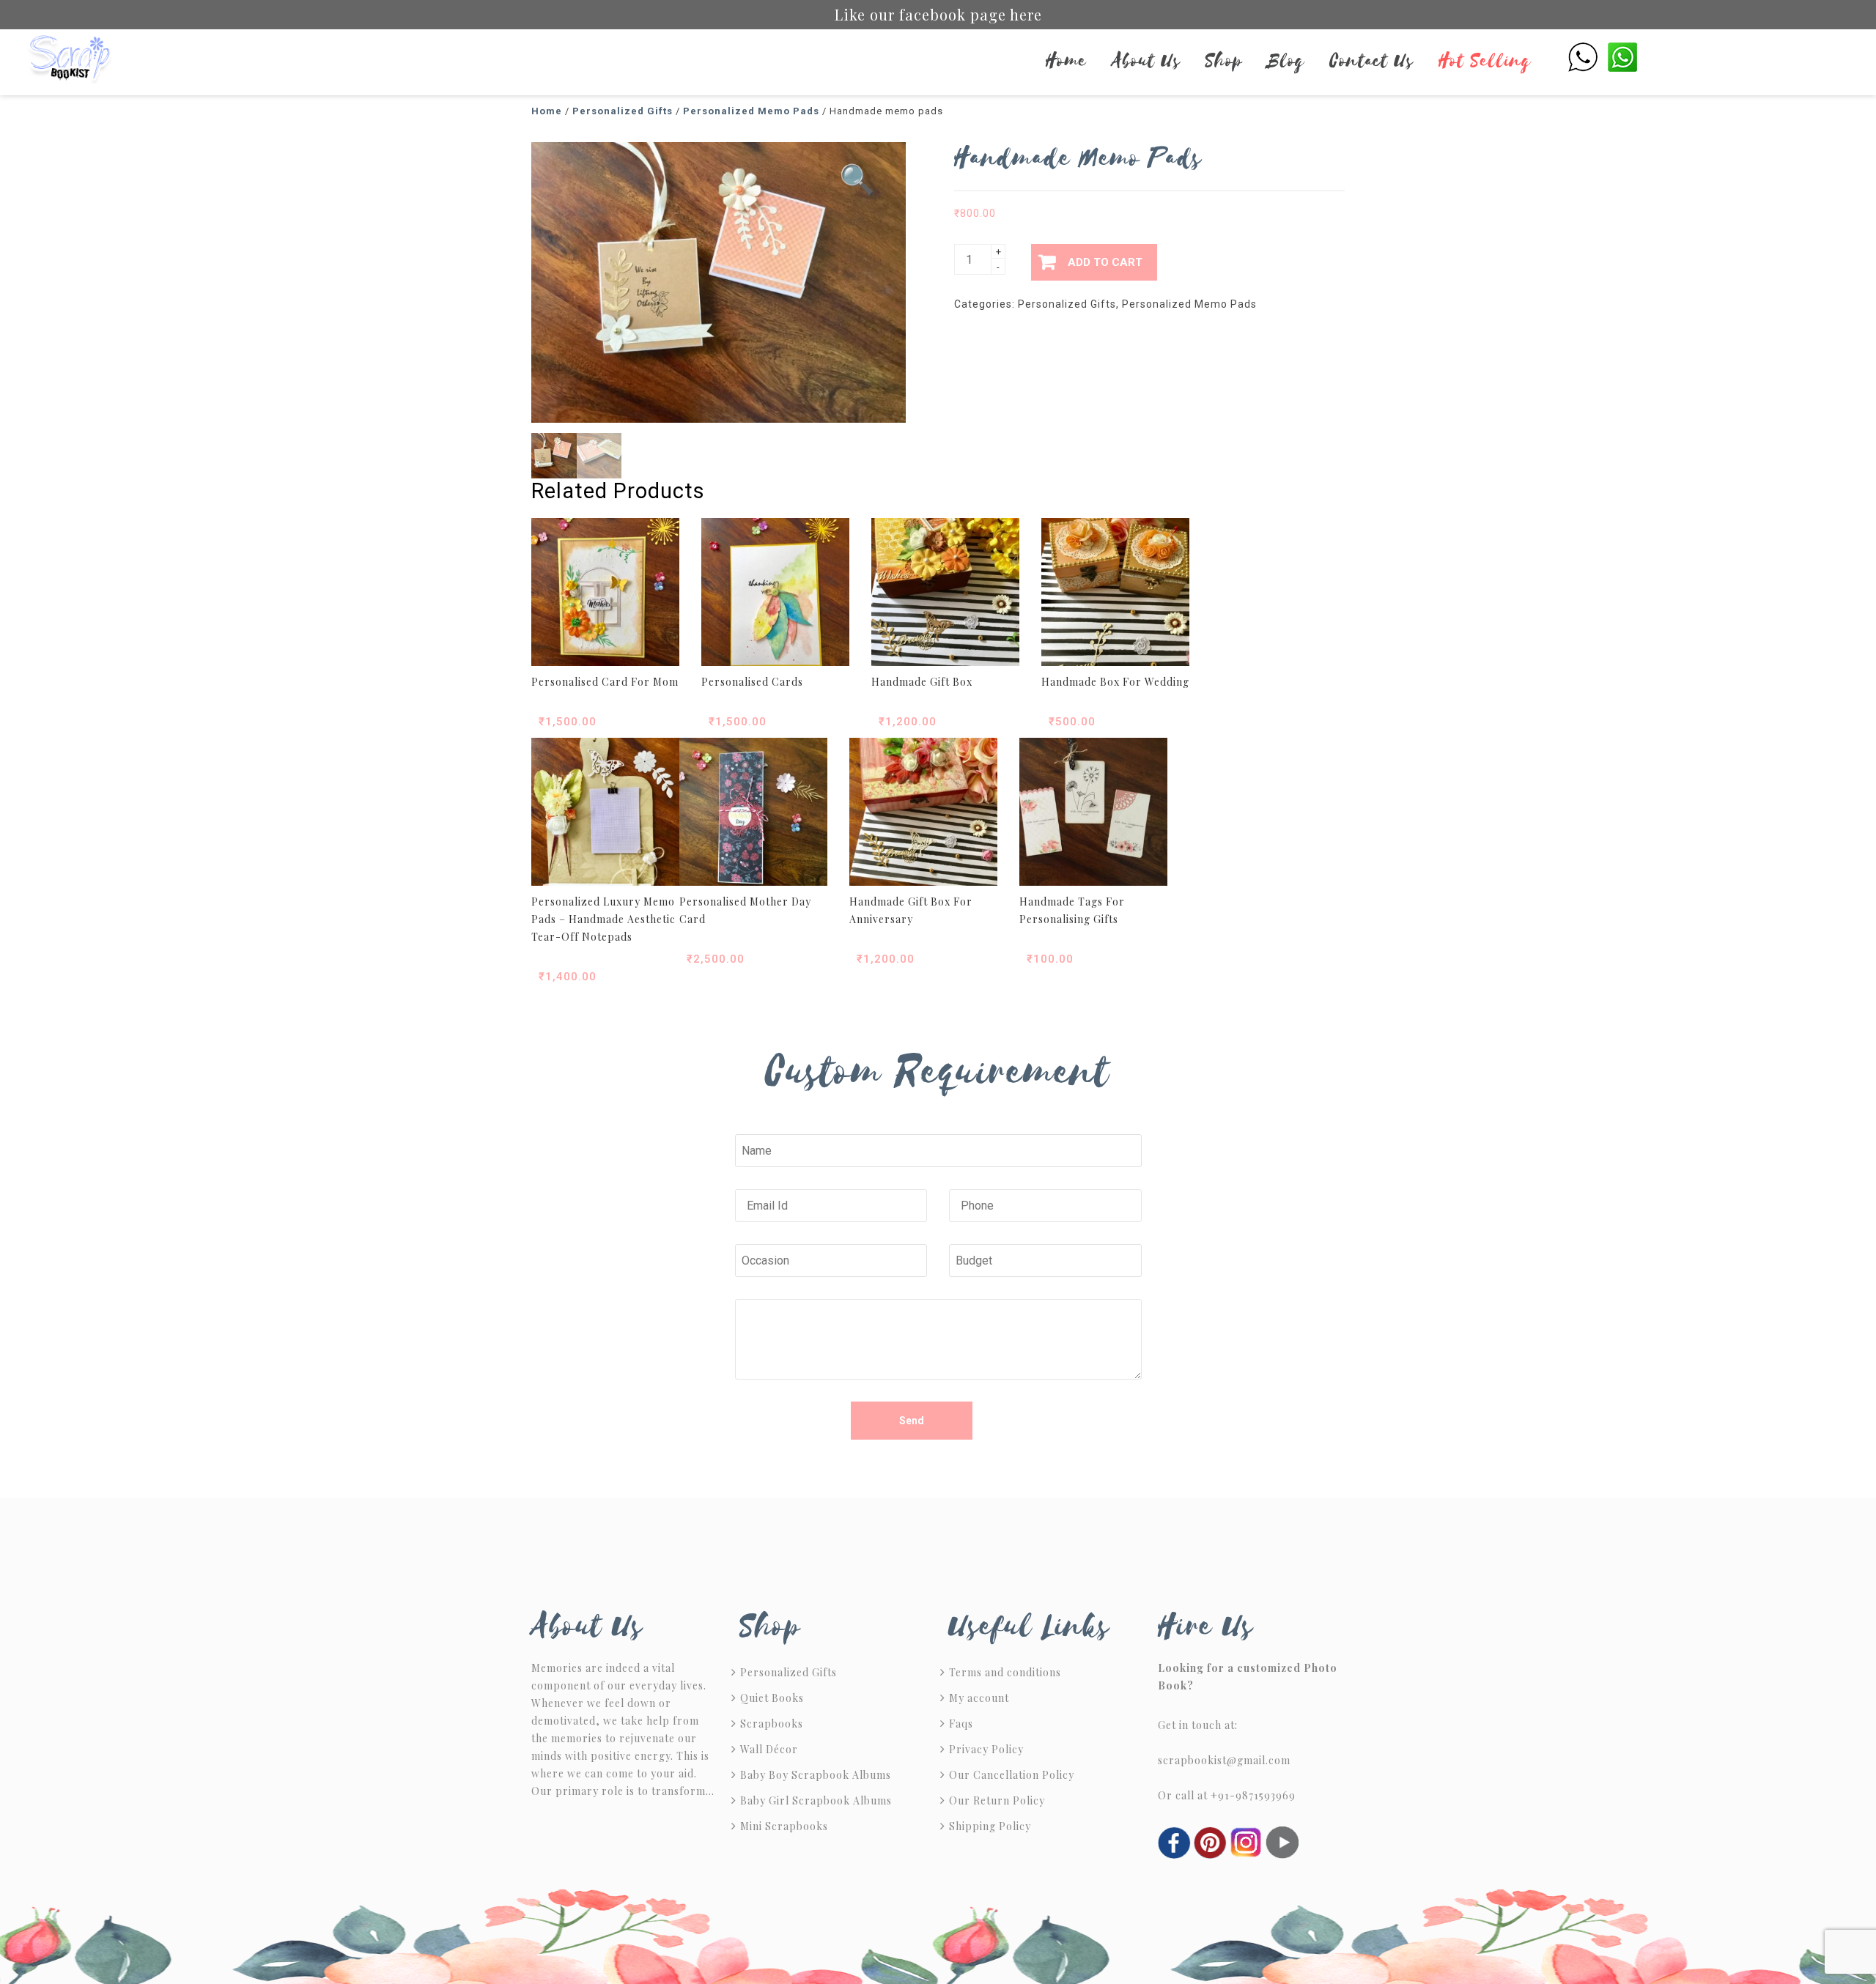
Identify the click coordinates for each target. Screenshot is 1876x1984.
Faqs (961, 1724)
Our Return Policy (997, 1800)
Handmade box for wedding (1115, 682)
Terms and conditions (1005, 1672)
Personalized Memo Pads (751, 111)
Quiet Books (772, 1698)
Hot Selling (1485, 61)
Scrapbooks (772, 1724)
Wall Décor (769, 1749)
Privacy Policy (986, 1749)
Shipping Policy (990, 1826)
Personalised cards (752, 682)
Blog (1286, 61)
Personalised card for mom (605, 682)
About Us (1146, 61)
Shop (1224, 61)
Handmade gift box (922, 682)
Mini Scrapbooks (784, 1826)
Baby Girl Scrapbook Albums (816, 1800)
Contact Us (1372, 61)
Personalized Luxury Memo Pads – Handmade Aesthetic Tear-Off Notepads (603, 919)
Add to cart (1105, 262)
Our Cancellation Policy (1012, 1775)
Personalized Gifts (623, 111)
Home (1066, 61)
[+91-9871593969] (1583, 56)
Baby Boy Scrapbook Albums (816, 1775)
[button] (858, 180)
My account (979, 1698)
